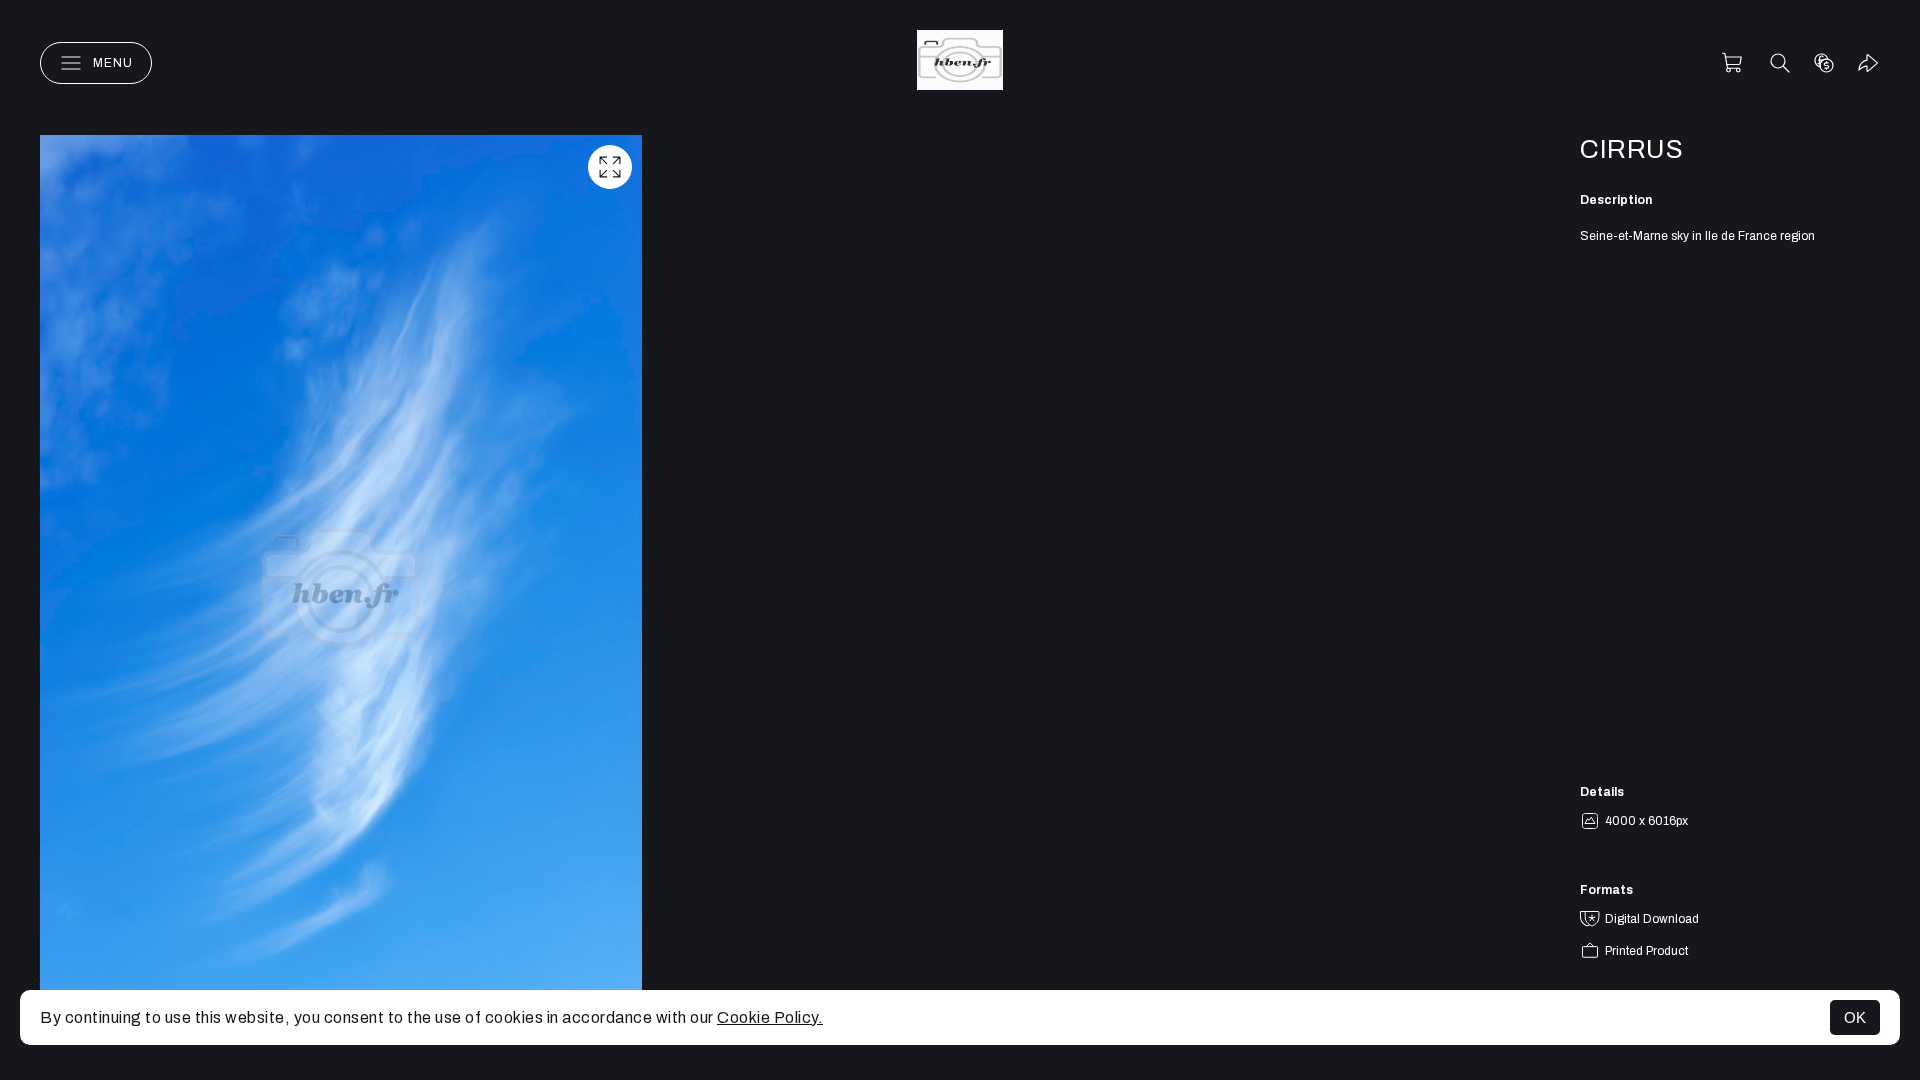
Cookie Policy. (770, 1017)
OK (1855, 1017)
